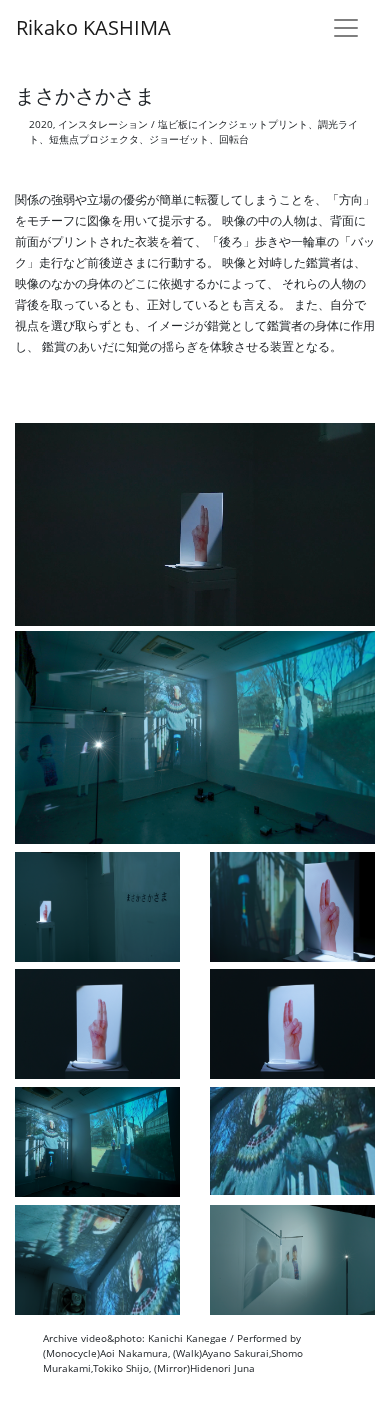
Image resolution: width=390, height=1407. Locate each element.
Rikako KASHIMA (93, 27)
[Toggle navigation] (346, 28)
